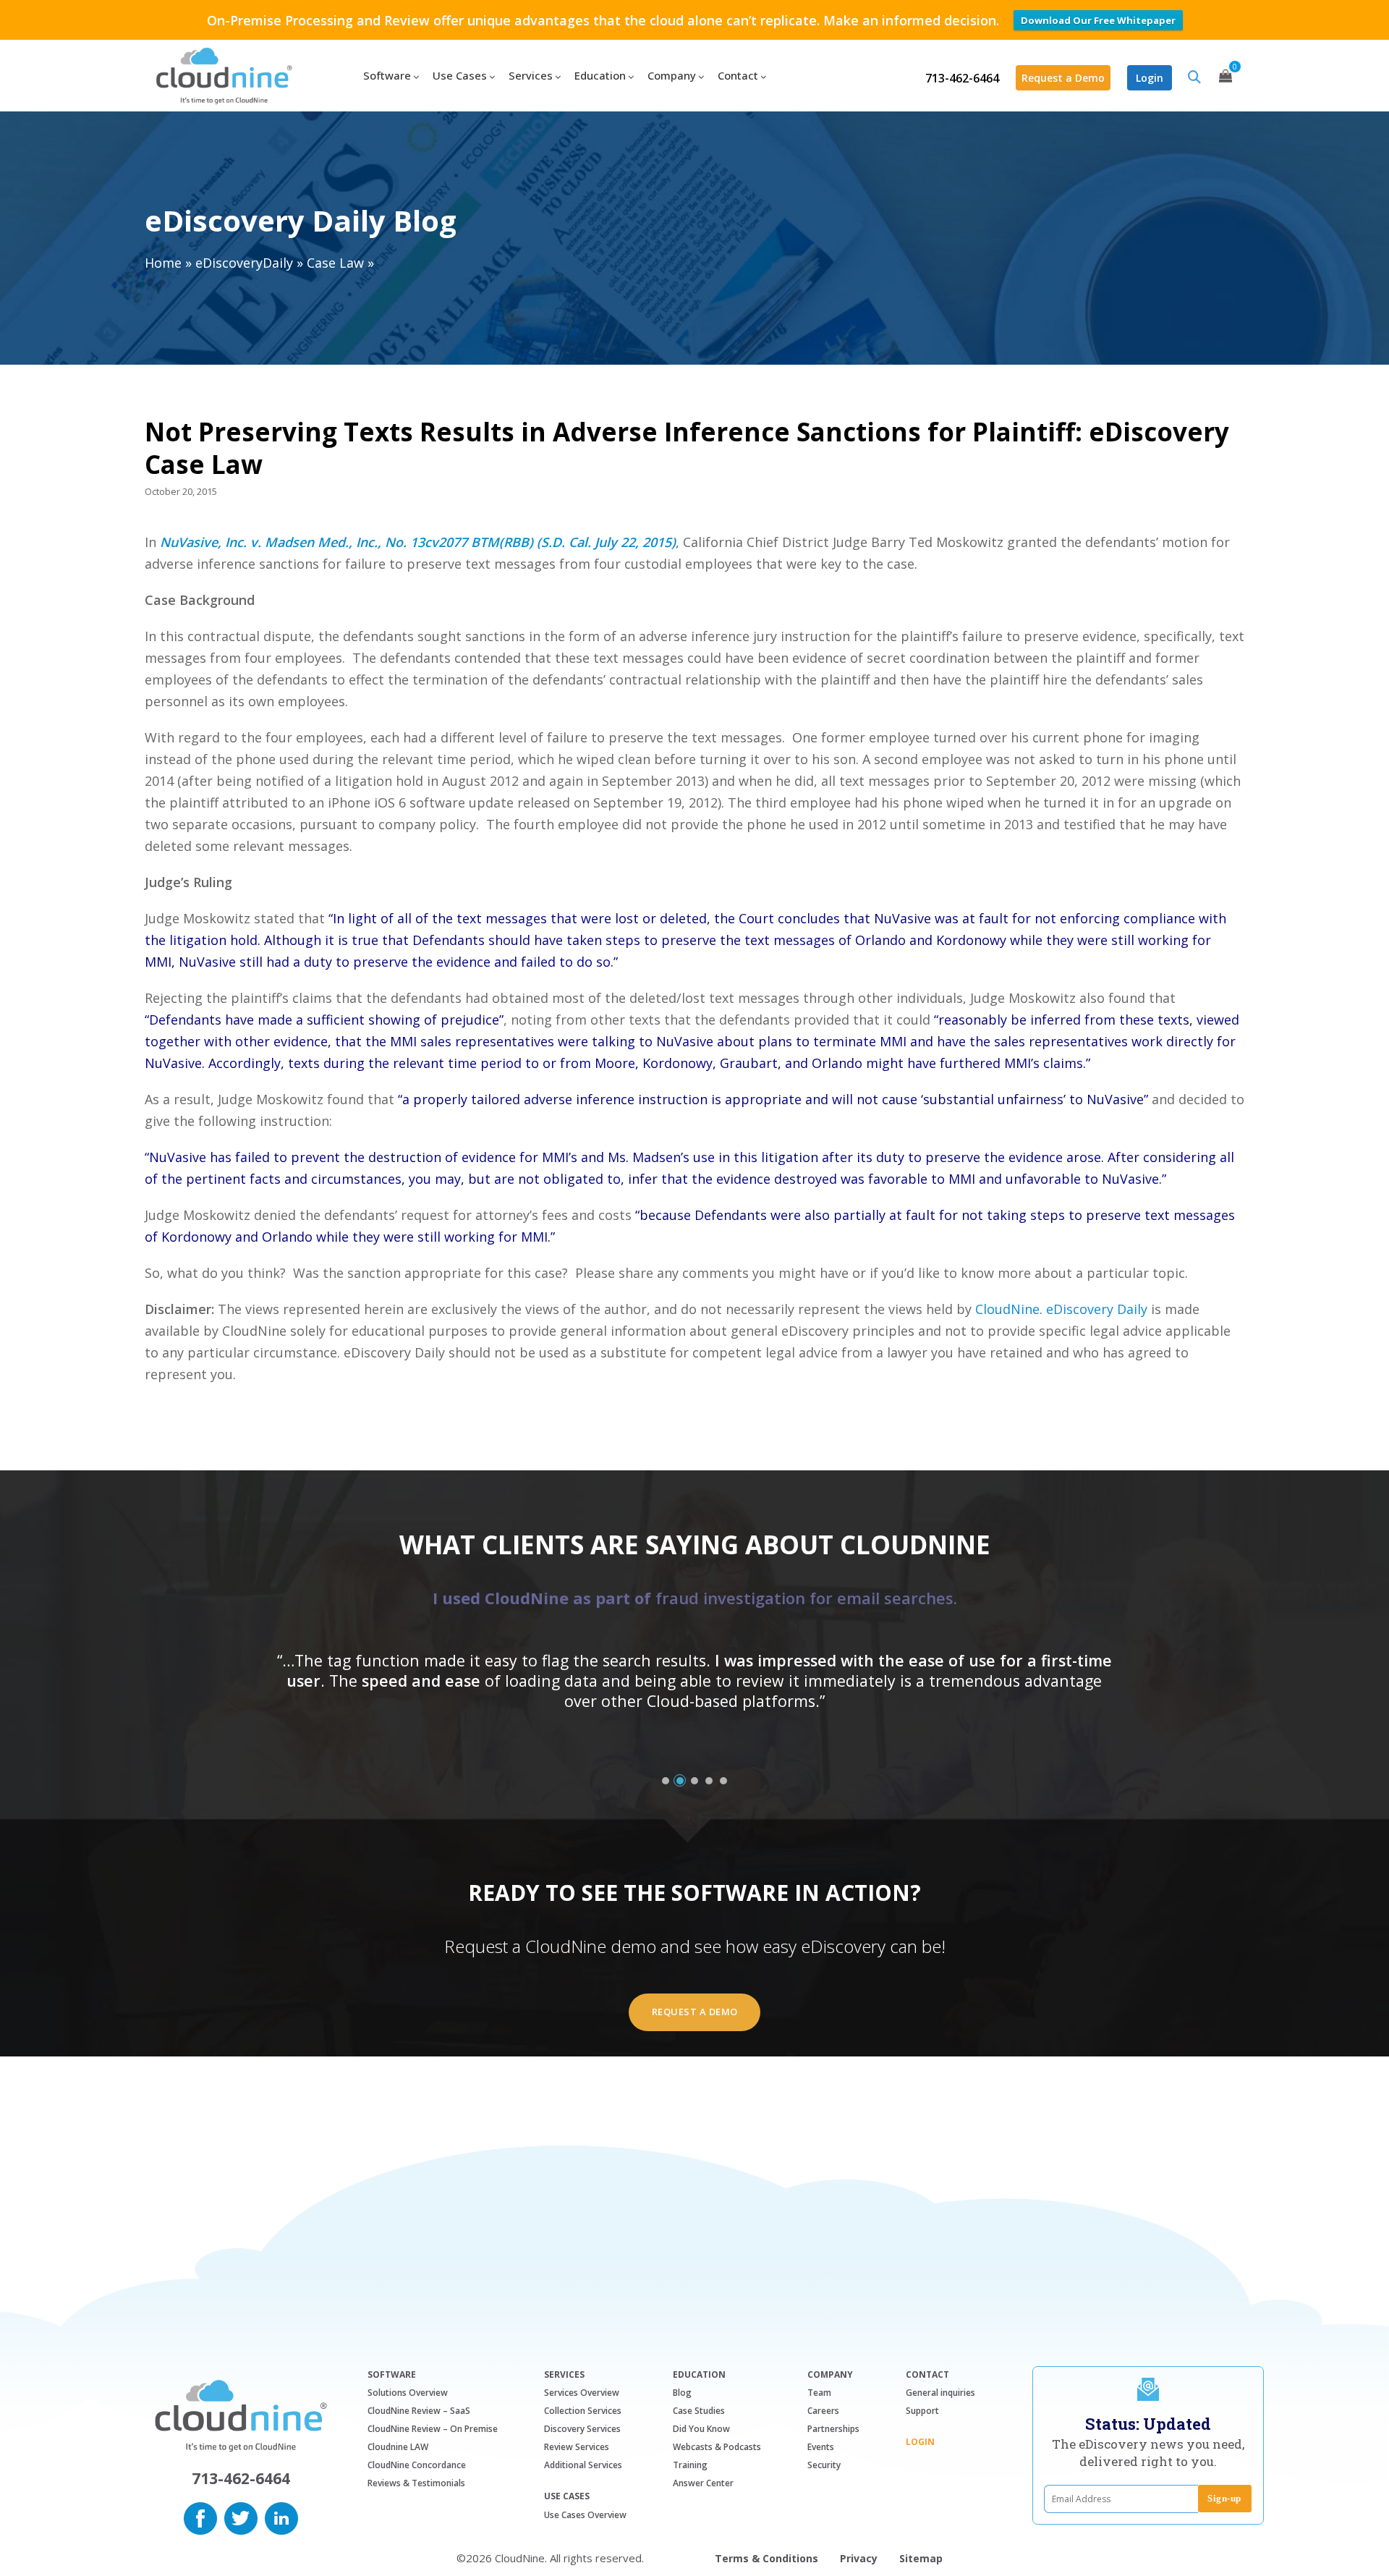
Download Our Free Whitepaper (1098, 20)
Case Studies (699, 2411)
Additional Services (583, 2465)
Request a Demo (1063, 78)
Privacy (859, 2558)
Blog (682, 2393)
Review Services (577, 2447)
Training (690, 2465)
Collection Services (583, 2411)
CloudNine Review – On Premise (433, 2429)
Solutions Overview (408, 2393)
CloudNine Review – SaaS (419, 2411)
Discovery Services (582, 2429)
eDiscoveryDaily (244, 263)
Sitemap (921, 2558)
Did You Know (701, 2429)
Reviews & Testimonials (416, 2483)
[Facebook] (200, 2517)
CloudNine (1007, 1309)
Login (1150, 78)
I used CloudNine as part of (695, 1598)
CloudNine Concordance (417, 2465)
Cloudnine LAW (398, 2447)
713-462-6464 (962, 78)
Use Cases (567, 2496)
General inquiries (940, 2393)
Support (922, 2411)
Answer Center (703, 2483)
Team (819, 2393)
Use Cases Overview (585, 2515)
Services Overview (582, 2393)
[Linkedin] (281, 2517)
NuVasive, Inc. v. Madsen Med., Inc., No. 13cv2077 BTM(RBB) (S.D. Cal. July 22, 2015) (418, 542)
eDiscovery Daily (1097, 1309)
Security (824, 2465)
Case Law (335, 263)
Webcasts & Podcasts (717, 2447)
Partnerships (833, 2429)
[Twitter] (241, 2517)
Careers (823, 2411)
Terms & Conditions (766, 2558)
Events (821, 2447)
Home (163, 263)
